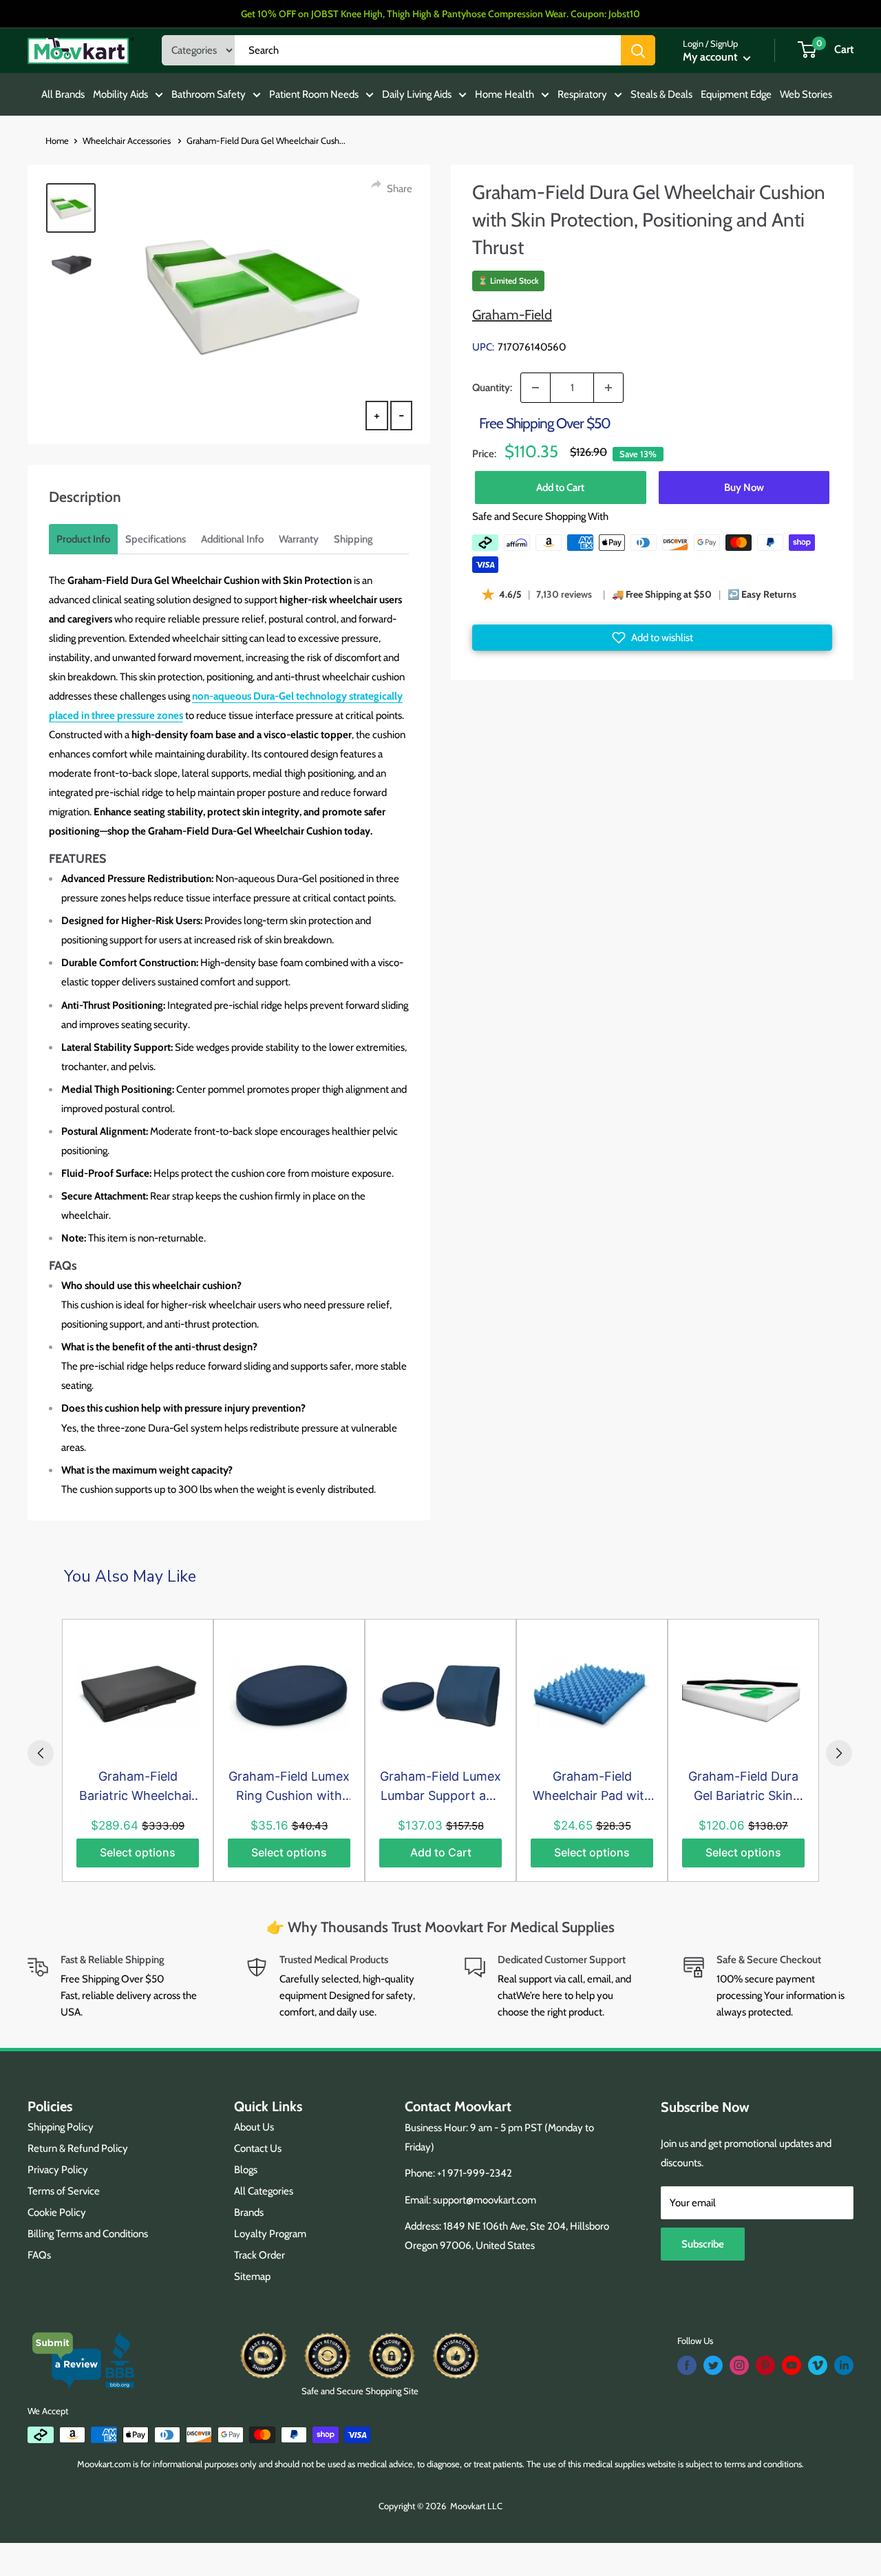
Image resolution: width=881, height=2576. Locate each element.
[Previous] (41, 1753)
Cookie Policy (57, 2212)
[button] (652, 638)
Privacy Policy (58, 2170)
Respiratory (582, 94)
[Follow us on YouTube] (792, 2365)
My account (711, 57)
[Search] (638, 50)
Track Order (259, 2255)
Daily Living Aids (417, 94)
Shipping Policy (61, 2127)
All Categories (264, 2191)
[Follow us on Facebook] (687, 2365)
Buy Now (744, 488)
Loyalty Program (270, 2234)
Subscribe (703, 2244)
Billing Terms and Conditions (88, 2234)
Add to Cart (560, 488)
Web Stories (806, 94)
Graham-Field (512, 315)
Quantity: (492, 388)
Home (57, 140)
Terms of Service (64, 2191)
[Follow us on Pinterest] (765, 2365)
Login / (696, 43)
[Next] (839, 1753)
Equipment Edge (736, 94)
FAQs (39, 2255)
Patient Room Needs (314, 94)
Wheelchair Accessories (128, 140)
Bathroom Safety (209, 94)
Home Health (505, 94)
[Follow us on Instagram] (739, 2365)
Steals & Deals (661, 94)
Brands (249, 2212)
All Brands (63, 94)
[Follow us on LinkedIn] (844, 2365)
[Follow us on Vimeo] (818, 2365)
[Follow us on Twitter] (713, 2365)
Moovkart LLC (476, 2506)
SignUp (724, 43)
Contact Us (258, 2148)
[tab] (83, 539)
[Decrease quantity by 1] (535, 388)
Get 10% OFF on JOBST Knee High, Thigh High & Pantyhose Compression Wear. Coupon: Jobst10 (440, 14)
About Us (254, 2127)
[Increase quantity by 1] (608, 388)
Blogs (246, 2170)
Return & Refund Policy (78, 2148)
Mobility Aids (120, 94)
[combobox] (428, 50)
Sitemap (252, 2276)
